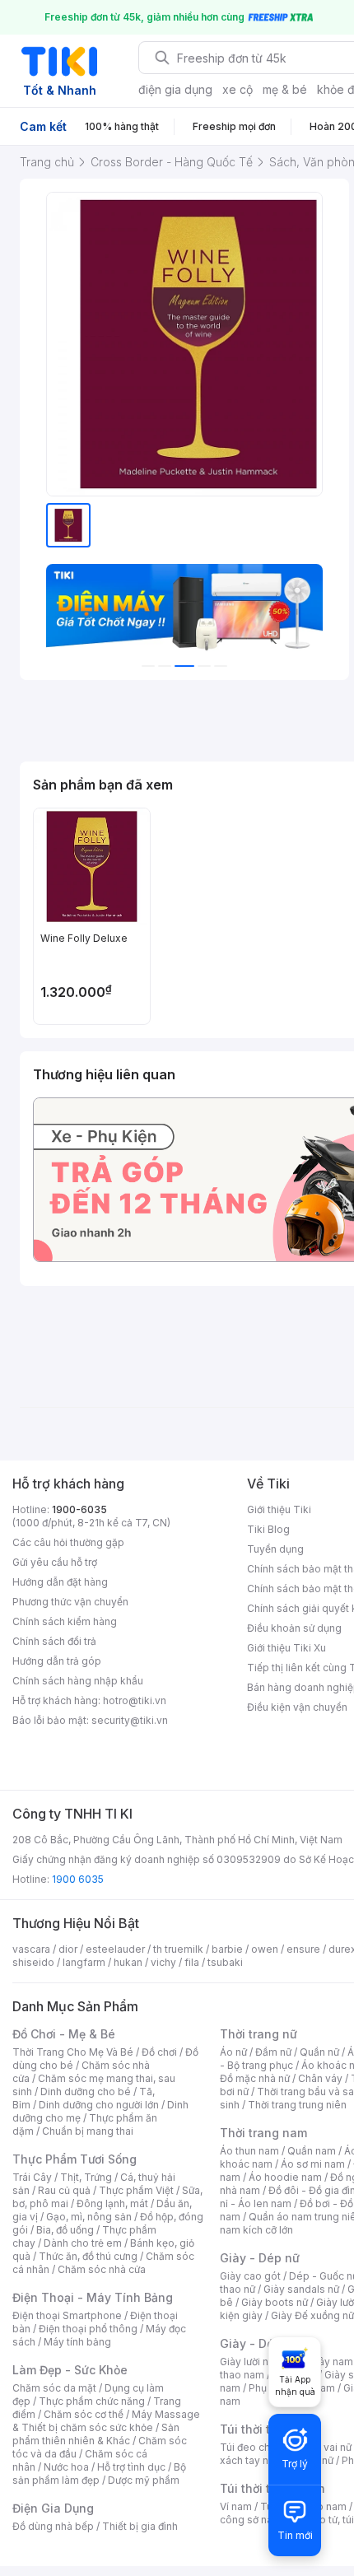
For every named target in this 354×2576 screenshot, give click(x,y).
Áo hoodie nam (285, 2177)
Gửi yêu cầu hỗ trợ (55, 1562)
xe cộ (238, 89)
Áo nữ (233, 2052)
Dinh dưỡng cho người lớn (99, 2105)
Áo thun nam (249, 2151)
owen (265, 1949)
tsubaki (225, 1962)
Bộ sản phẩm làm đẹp (99, 2474)
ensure (303, 1949)
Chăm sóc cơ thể (84, 2414)
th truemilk (178, 1949)
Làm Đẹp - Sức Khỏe (70, 2370)
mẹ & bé (285, 89)
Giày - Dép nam (265, 2343)
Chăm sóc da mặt (54, 2388)
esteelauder (115, 1949)
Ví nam (236, 2506)
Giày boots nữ (275, 2302)
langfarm (84, 1962)
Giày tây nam (322, 2362)
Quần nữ (319, 2052)
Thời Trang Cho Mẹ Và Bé (73, 2052)
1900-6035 (79, 1509)
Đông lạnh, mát (112, 2203)
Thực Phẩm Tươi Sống (75, 2159)
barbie (227, 1949)
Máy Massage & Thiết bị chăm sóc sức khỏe (106, 2421)
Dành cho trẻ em (83, 2243)
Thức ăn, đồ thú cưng (88, 2256)
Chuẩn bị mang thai (88, 2131)
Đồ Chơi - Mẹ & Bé (64, 2034)
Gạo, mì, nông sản (89, 2217)
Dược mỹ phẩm (144, 2480)
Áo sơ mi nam (313, 2164)
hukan (128, 1962)
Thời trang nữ (259, 2034)
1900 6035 (78, 1879)
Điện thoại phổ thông (88, 2329)
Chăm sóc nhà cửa (102, 2269)
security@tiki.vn (130, 1720)
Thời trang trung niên (297, 2105)
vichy (163, 1962)
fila (192, 1962)
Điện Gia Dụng (53, 2508)
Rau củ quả (64, 2190)
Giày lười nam (252, 2362)
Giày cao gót (250, 2276)
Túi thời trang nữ (267, 2429)
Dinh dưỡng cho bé (86, 2092)
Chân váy (320, 2078)
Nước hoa (66, 2467)
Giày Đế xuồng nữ (312, 2315)
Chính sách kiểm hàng (65, 1621)
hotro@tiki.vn (135, 1700)
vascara (31, 1949)
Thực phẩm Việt (136, 2190)
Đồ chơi (159, 2052)
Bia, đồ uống (65, 2230)
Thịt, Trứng (86, 2177)
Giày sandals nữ (301, 2289)
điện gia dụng (175, 89)
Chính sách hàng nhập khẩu (78, 1681)
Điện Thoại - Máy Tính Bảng (93, 2297)
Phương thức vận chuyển (70, 1602)
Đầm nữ (273, 2052)
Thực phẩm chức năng (92, 2401)
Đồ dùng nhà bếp (53, 2526)
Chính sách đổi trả (54, 1641)
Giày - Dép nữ (260, 2258)
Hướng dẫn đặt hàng (60, 1582)
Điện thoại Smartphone (67, 2315)
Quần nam (312, 2151)
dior (68, 1949)
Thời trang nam (263, 2133)
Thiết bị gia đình (140, 2526)
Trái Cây (32, 2177)
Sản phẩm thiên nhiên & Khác (96, 2434)
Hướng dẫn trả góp (57, 1661)
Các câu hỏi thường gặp (68, 1542)
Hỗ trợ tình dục (131, 2467)
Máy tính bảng (77, 2342)
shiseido (33, 1962)
